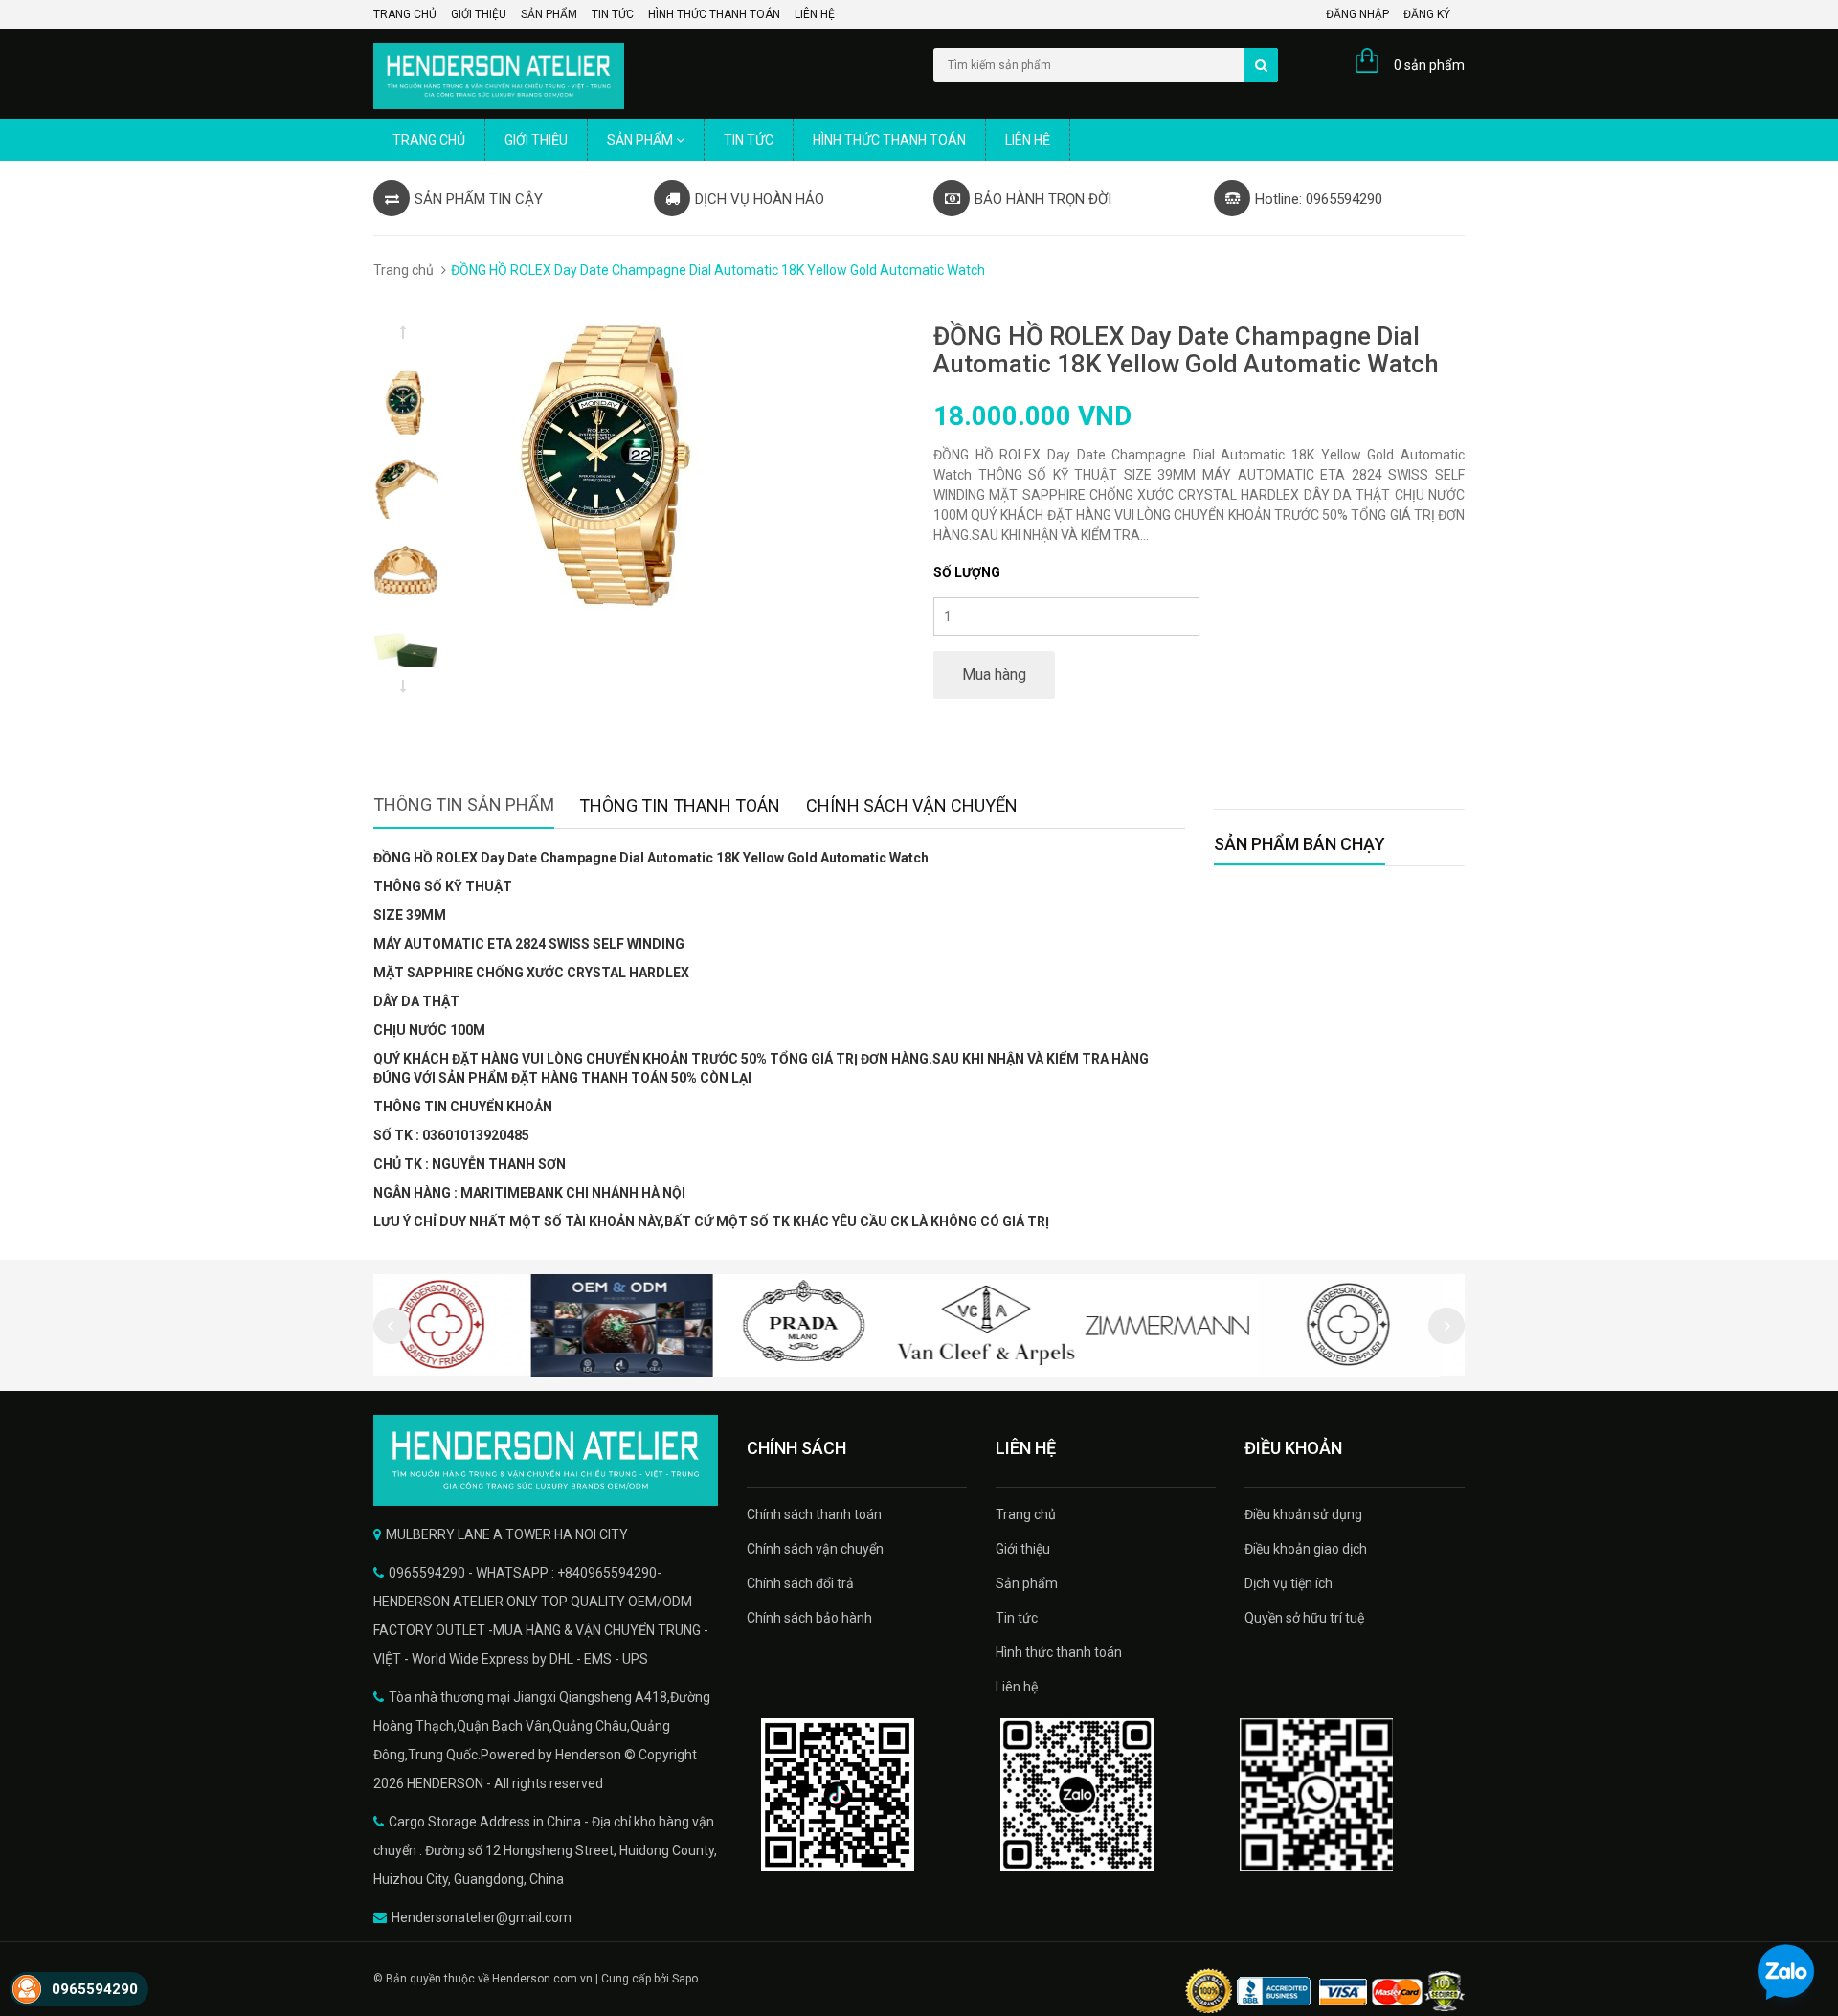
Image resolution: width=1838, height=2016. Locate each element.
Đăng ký (1427, 14)
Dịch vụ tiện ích (1289, 1583)
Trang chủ (405, 14)
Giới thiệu (479, 14)
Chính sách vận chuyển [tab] (912, 806)
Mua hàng (994, 674)
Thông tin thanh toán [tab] (680, 806)
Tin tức (613, 14)
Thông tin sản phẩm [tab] (464, 805)
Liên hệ (815, 14)
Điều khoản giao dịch (1306, 1549)
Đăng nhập (1357, 14)
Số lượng (967, 572)
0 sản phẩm (1429, 65)
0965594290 (95, 1989)
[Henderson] (546, 1460)
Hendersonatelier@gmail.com (482, 1917)
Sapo (685, 1979)
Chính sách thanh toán (814, 1514)
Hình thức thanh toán (714, 14)
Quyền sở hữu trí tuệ (1304, 1618)
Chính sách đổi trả (800, 1583)
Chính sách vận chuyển (815, 1549)
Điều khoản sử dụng (1303, 1514)
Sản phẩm (549, 14)
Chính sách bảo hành (809, 1618)
